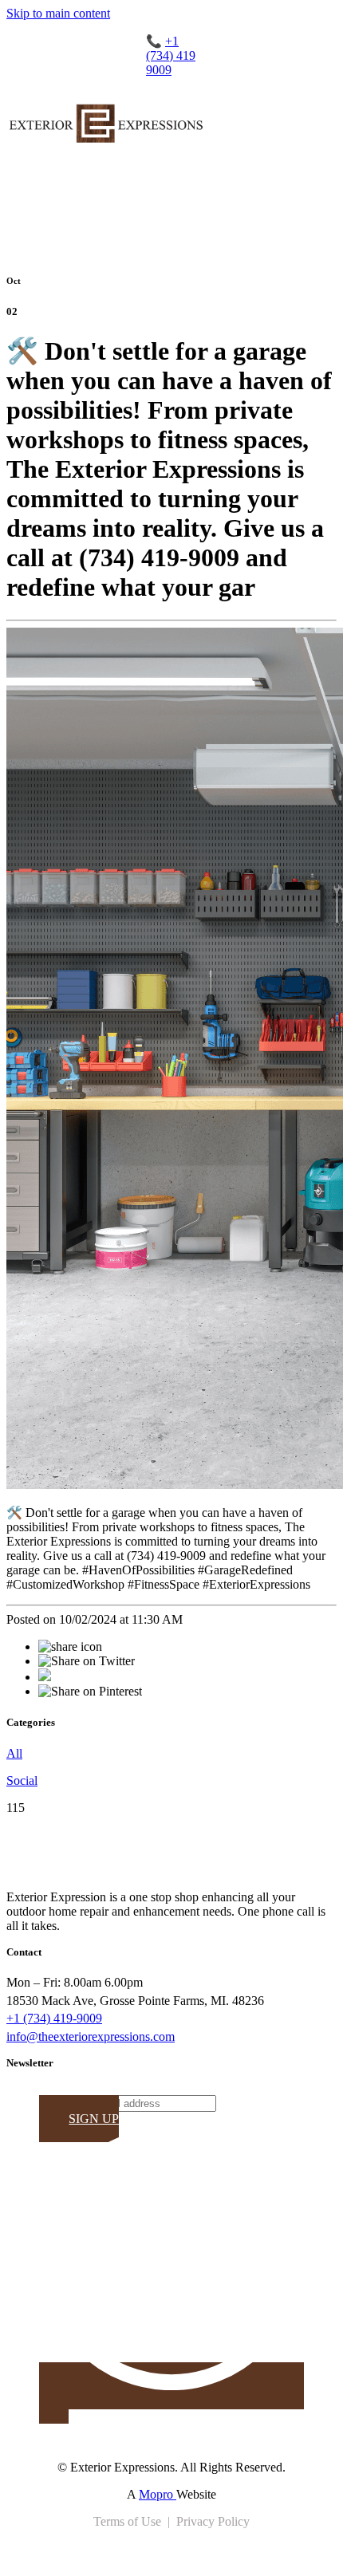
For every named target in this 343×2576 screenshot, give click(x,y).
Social (22, 1780)
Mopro (158, 2494)
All (14, 1753)
